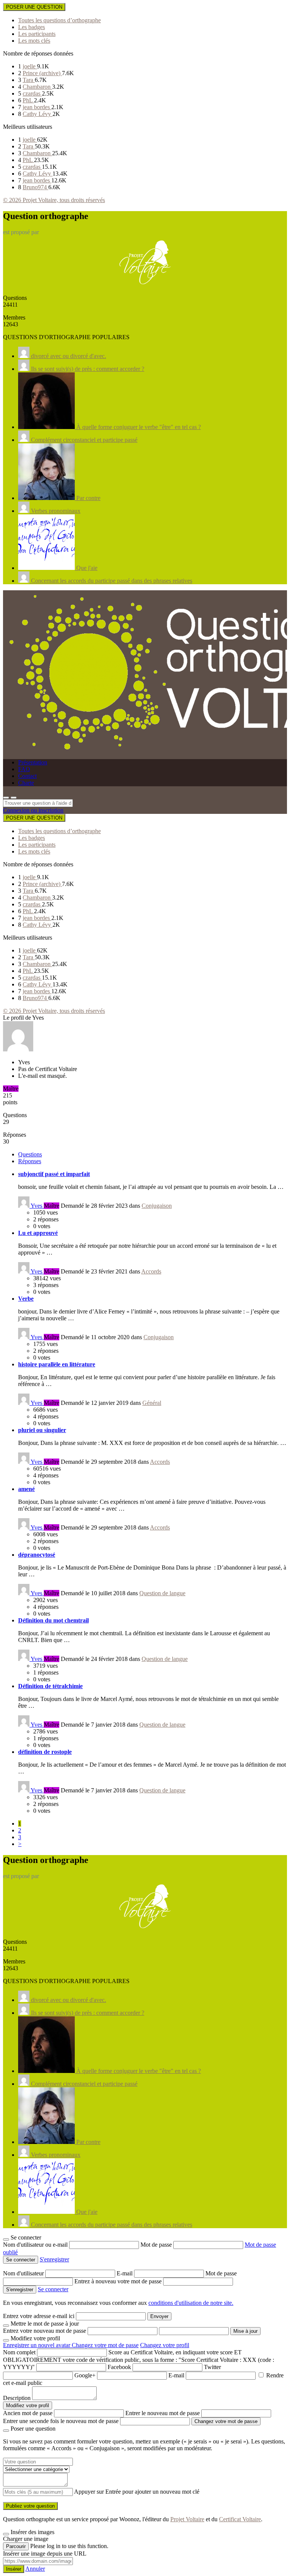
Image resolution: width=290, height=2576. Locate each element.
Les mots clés (34, 41)
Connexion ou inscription (33, 810)
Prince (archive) (42, 73)
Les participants (37, 34)
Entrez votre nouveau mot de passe (45, 2331)
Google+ (85, 2375)
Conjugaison (157, 1206)
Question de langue (162, 1593)
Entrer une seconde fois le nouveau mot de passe (61, 2421)
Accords (151, 1271)
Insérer (14, 2569)
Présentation (33, 762)
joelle (30, 66)
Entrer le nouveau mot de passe (163, 2413)
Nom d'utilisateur (24, 2273)
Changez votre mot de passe (105, 2345)
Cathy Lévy (38, 114)
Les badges (32, 27)
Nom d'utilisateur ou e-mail (36, 2245)
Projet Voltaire (187, 2519)
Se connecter (53, 2289)
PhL (28, 100)
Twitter (212, 2367)
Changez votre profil (165, 2345)
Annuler (35, 2569)
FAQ (24, 769)
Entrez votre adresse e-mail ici (39, 2316)
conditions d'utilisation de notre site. (191, 2303)
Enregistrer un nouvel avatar (37, 2345)
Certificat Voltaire (240, 2519)
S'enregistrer (54, 2259)
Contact (27, 776)
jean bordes (37, 107)
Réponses (30, 1161)
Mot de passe (157, 2245)
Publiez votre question (30, 2506)
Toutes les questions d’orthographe (59, 20)
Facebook (119, 2367)
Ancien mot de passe (28, 2413)
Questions (30, 1154)
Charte (26, 783)
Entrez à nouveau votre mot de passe (119, 2281)
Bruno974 (35, 187)
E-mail (125, 2273)
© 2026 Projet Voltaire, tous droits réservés (54, 200)
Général (152, 1403)
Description (17, 2398)
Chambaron (37, 87)
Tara (29, 80)
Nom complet (19, 2352)
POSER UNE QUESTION (34, 7)
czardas (32, 93)
